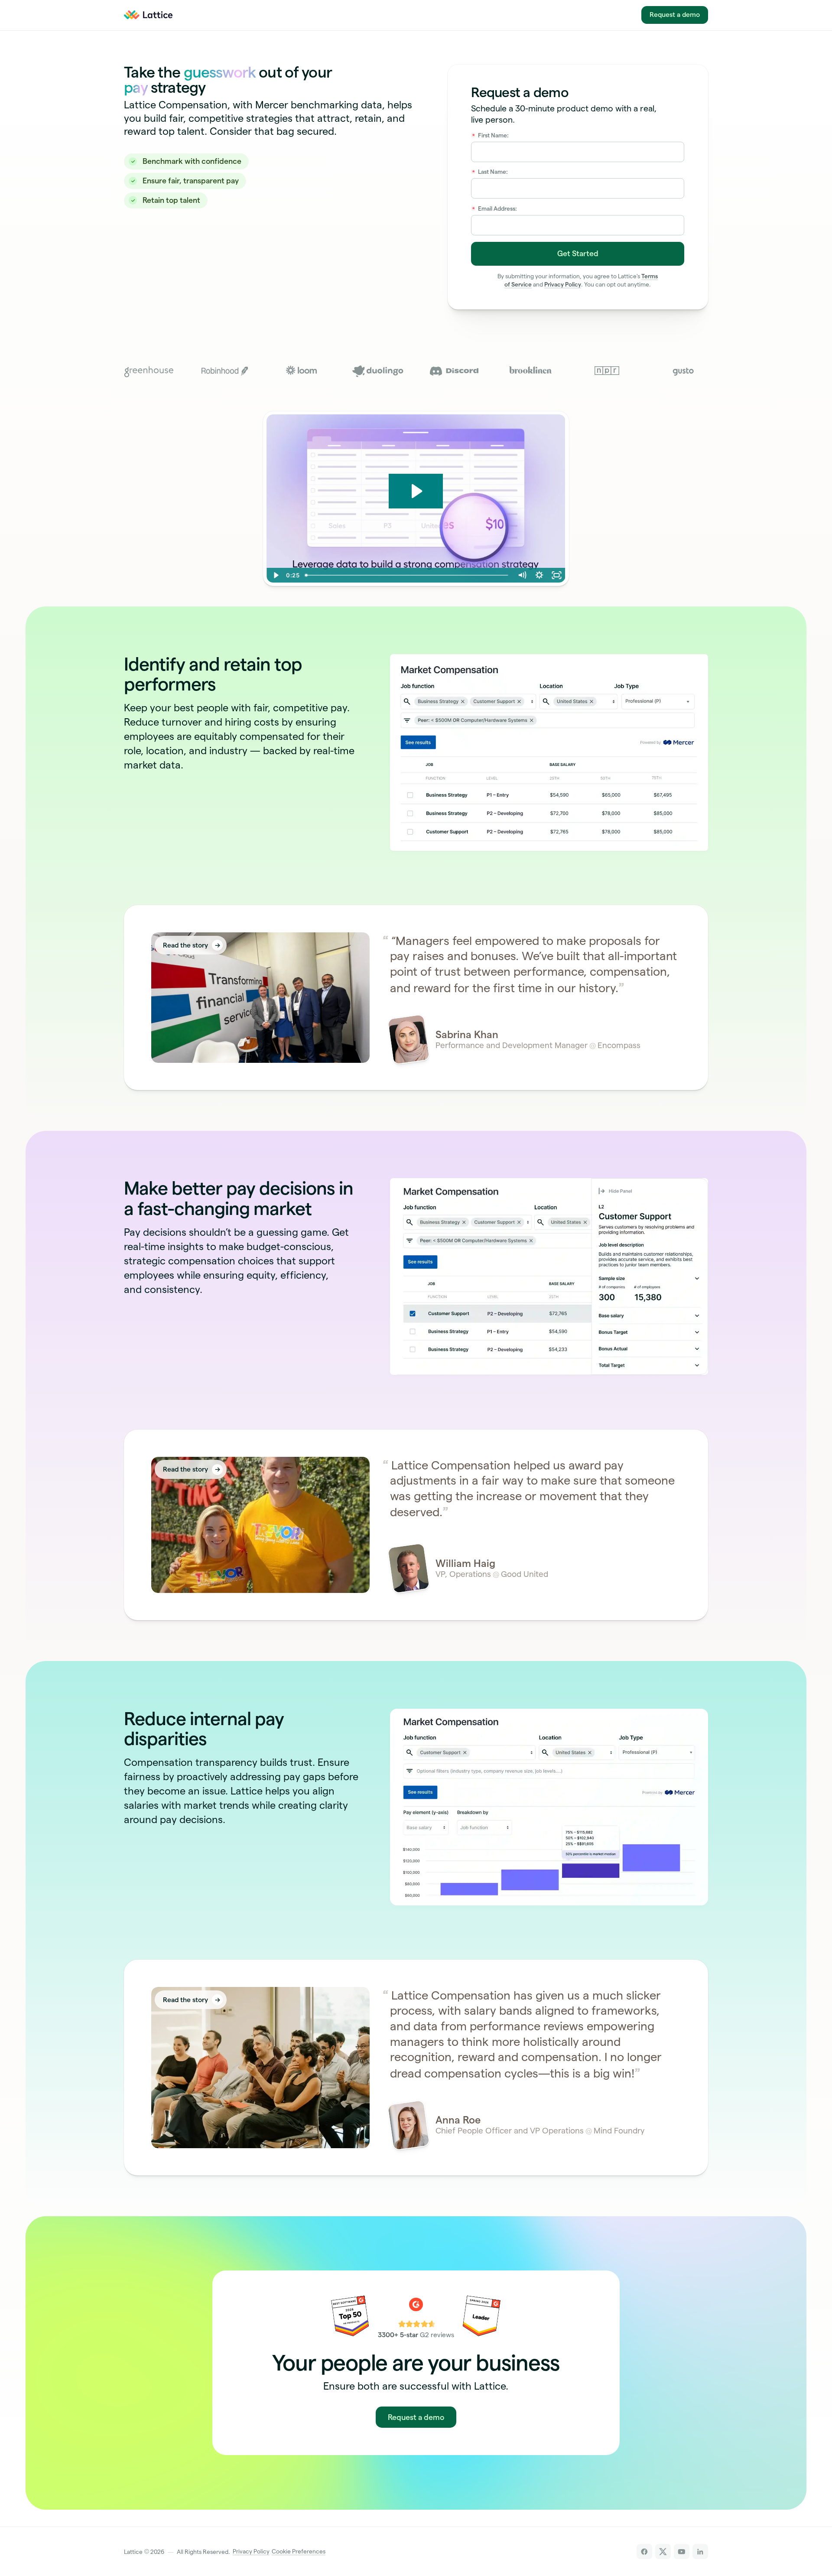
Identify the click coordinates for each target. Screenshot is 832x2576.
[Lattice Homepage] (154, 15)
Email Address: (495, 209)
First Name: (491, 135)
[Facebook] (644, 2552)
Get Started (578, 253)
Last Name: (490, 172)
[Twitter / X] (663, 2552)
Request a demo (675, 15)
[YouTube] (681, 2552)
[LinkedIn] (700, 2552)
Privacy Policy (563, 285)
